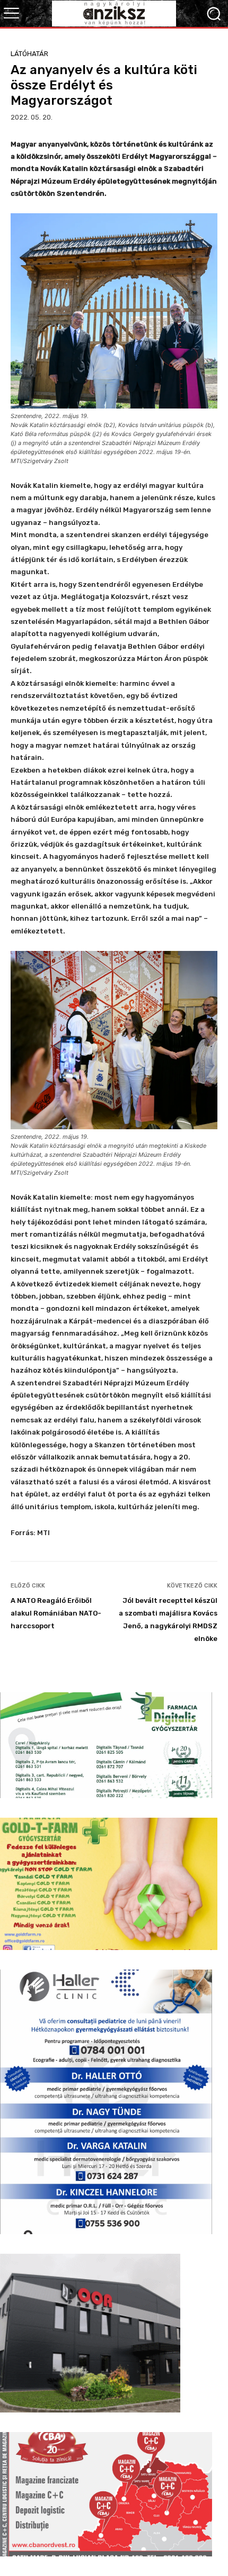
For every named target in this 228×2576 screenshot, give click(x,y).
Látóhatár (29, 54)
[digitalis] (106, 1745)
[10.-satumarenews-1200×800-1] (106, 2494)
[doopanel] (90, 2333)
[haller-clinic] (106, 2102)
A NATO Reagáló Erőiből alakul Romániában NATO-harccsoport (56, 1613)
